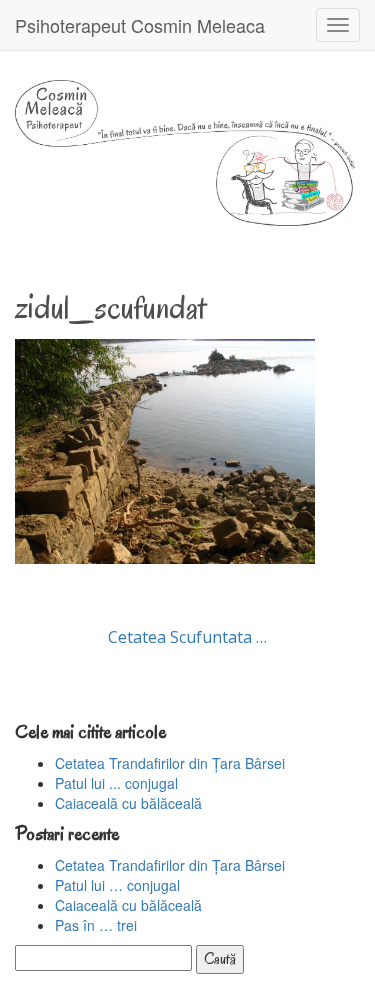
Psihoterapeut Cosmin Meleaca (140, 25)
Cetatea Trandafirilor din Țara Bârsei (170, 763)
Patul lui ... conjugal (116, 783)
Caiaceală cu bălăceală (128, 803)
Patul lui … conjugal (117, 885)
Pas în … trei (96, 925)
